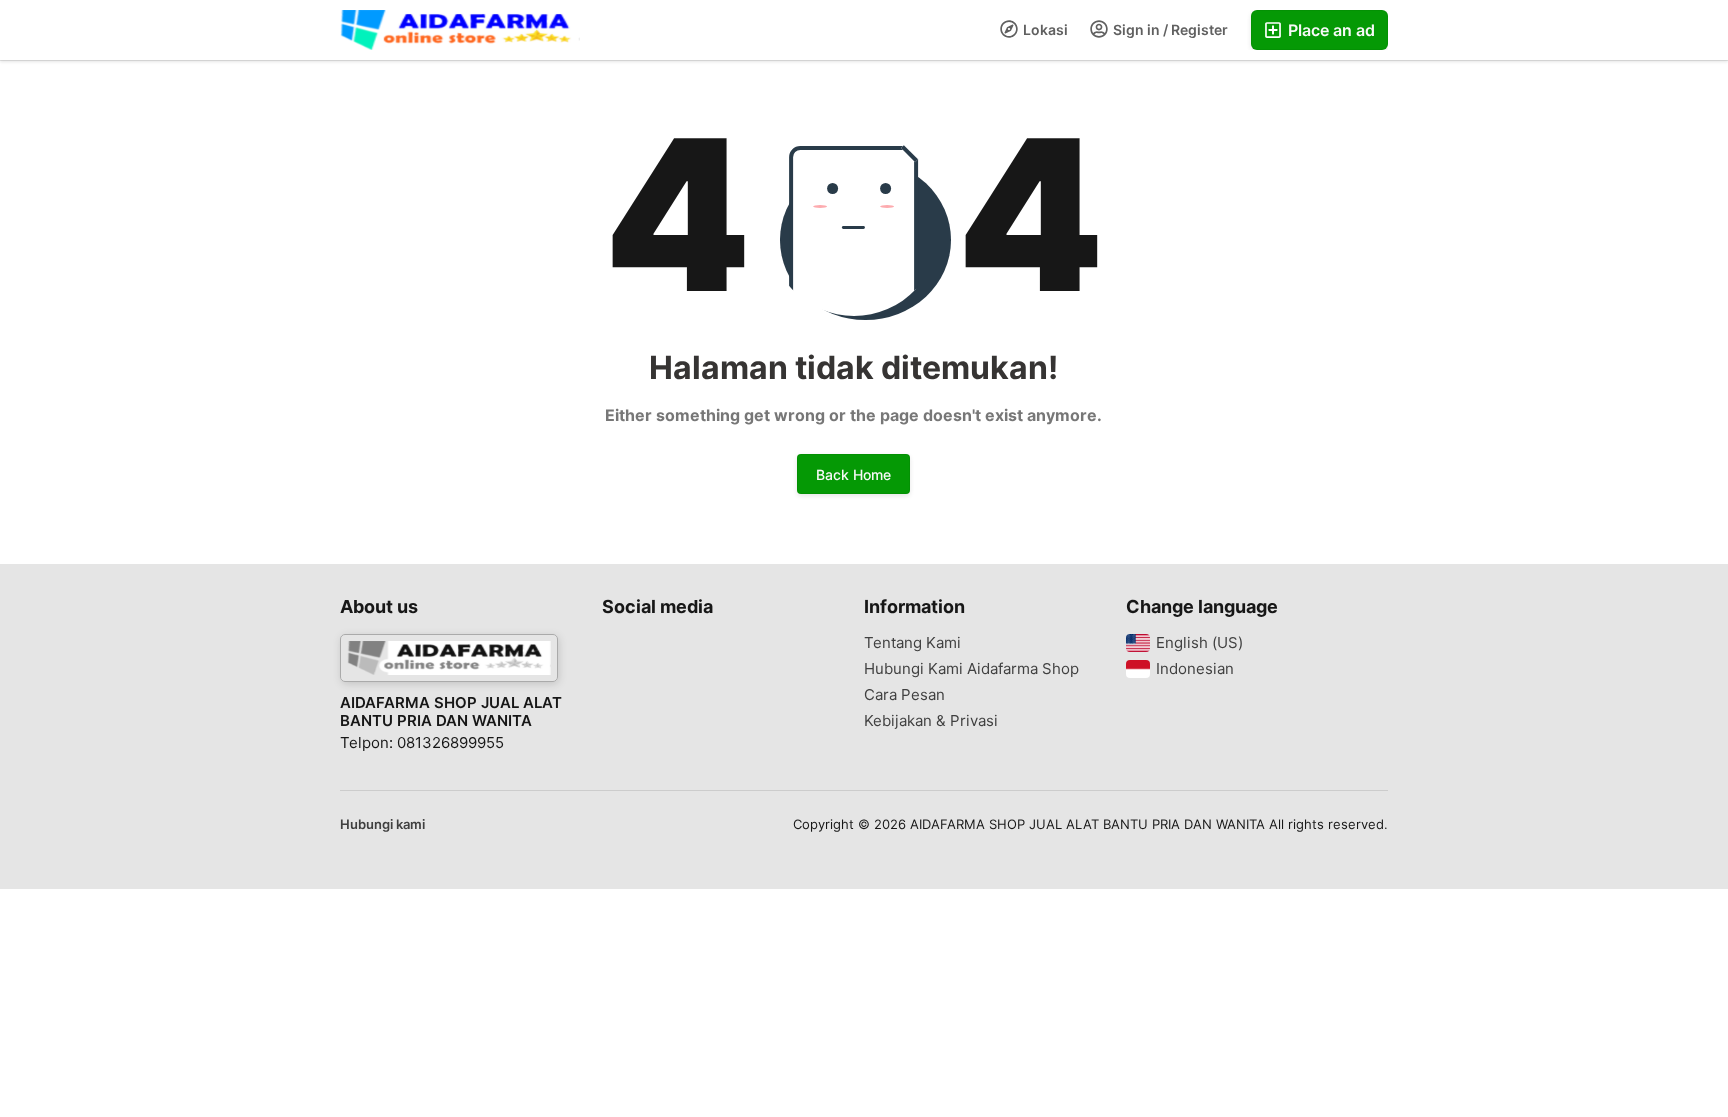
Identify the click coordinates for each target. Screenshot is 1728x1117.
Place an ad (1329, 30)
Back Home (853, 474)
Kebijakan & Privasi (931, 721)
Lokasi (1044, 29)
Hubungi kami (382, 824)
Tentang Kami (912, 643)
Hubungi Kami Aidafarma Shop (971, 669)
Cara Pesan (904, 695)
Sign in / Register (1169, 29)
